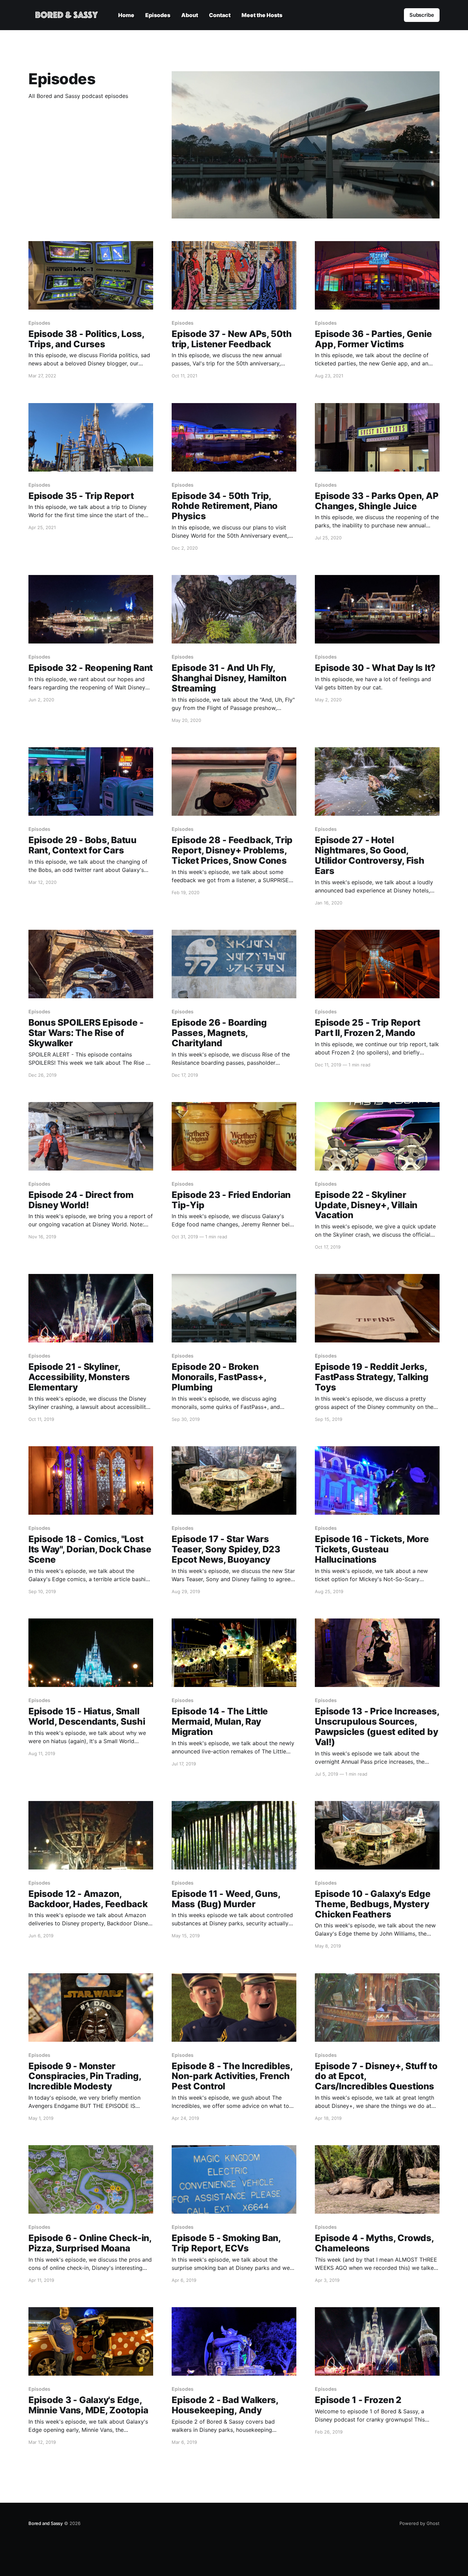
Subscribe (422, 15)
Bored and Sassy (46, 2523)
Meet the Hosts (262, 15)
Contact (220, 15)
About (190, 15)
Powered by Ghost (420, 2523)
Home (126, 15)
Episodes (158, 15)
